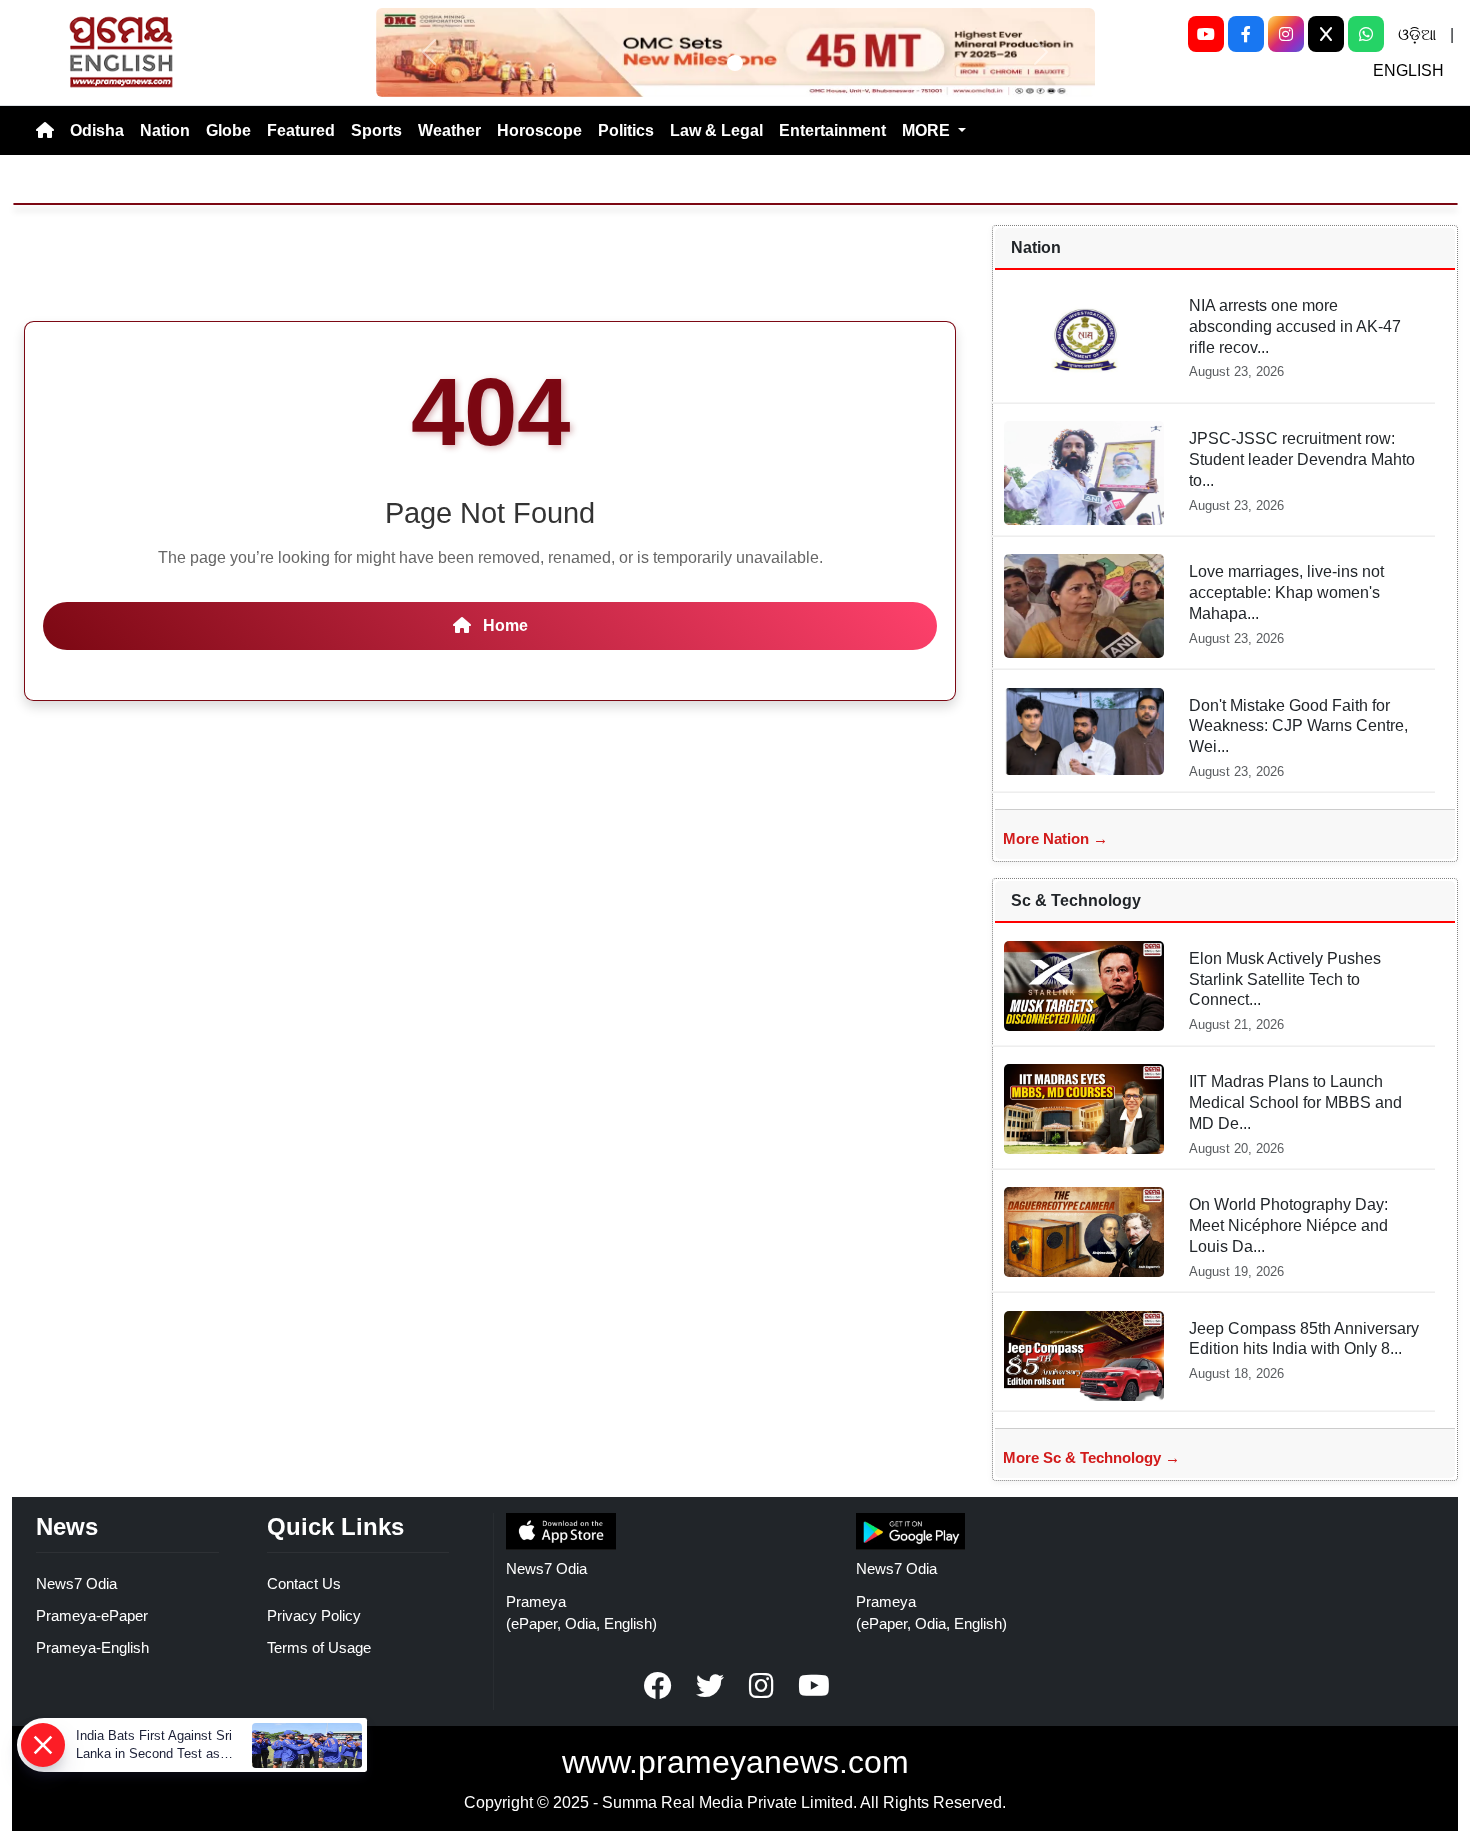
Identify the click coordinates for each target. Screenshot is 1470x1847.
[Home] (45, 131)
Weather (449, 130)
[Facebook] (1246, 34)
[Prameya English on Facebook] (658, 1686)
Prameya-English (92, 1647)
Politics (626, 130)
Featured (301, 130)
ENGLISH (1408, 70)
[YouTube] (1206, 34)
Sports (376, 130)
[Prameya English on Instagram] (762, 1686)
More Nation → (1055, 838)
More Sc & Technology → (1091, 1457)
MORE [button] (928, 130)
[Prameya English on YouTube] (814, 1686)
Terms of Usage (319, 1647)
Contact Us (304, 1583)
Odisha (97, 130)
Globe (228, 130)
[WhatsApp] (1366, 34)
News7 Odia (76, 1583)
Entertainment (832, 130)
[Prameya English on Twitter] (710, 1686)
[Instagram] (1286, 34)
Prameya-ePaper (92, 1615)
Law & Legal (716, 130)
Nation (165, 130)
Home (503, 625)
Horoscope (539, 130)
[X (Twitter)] (1326, 34)
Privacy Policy (314, 1615)
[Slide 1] (735, 63)
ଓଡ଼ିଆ (1417, 34)
